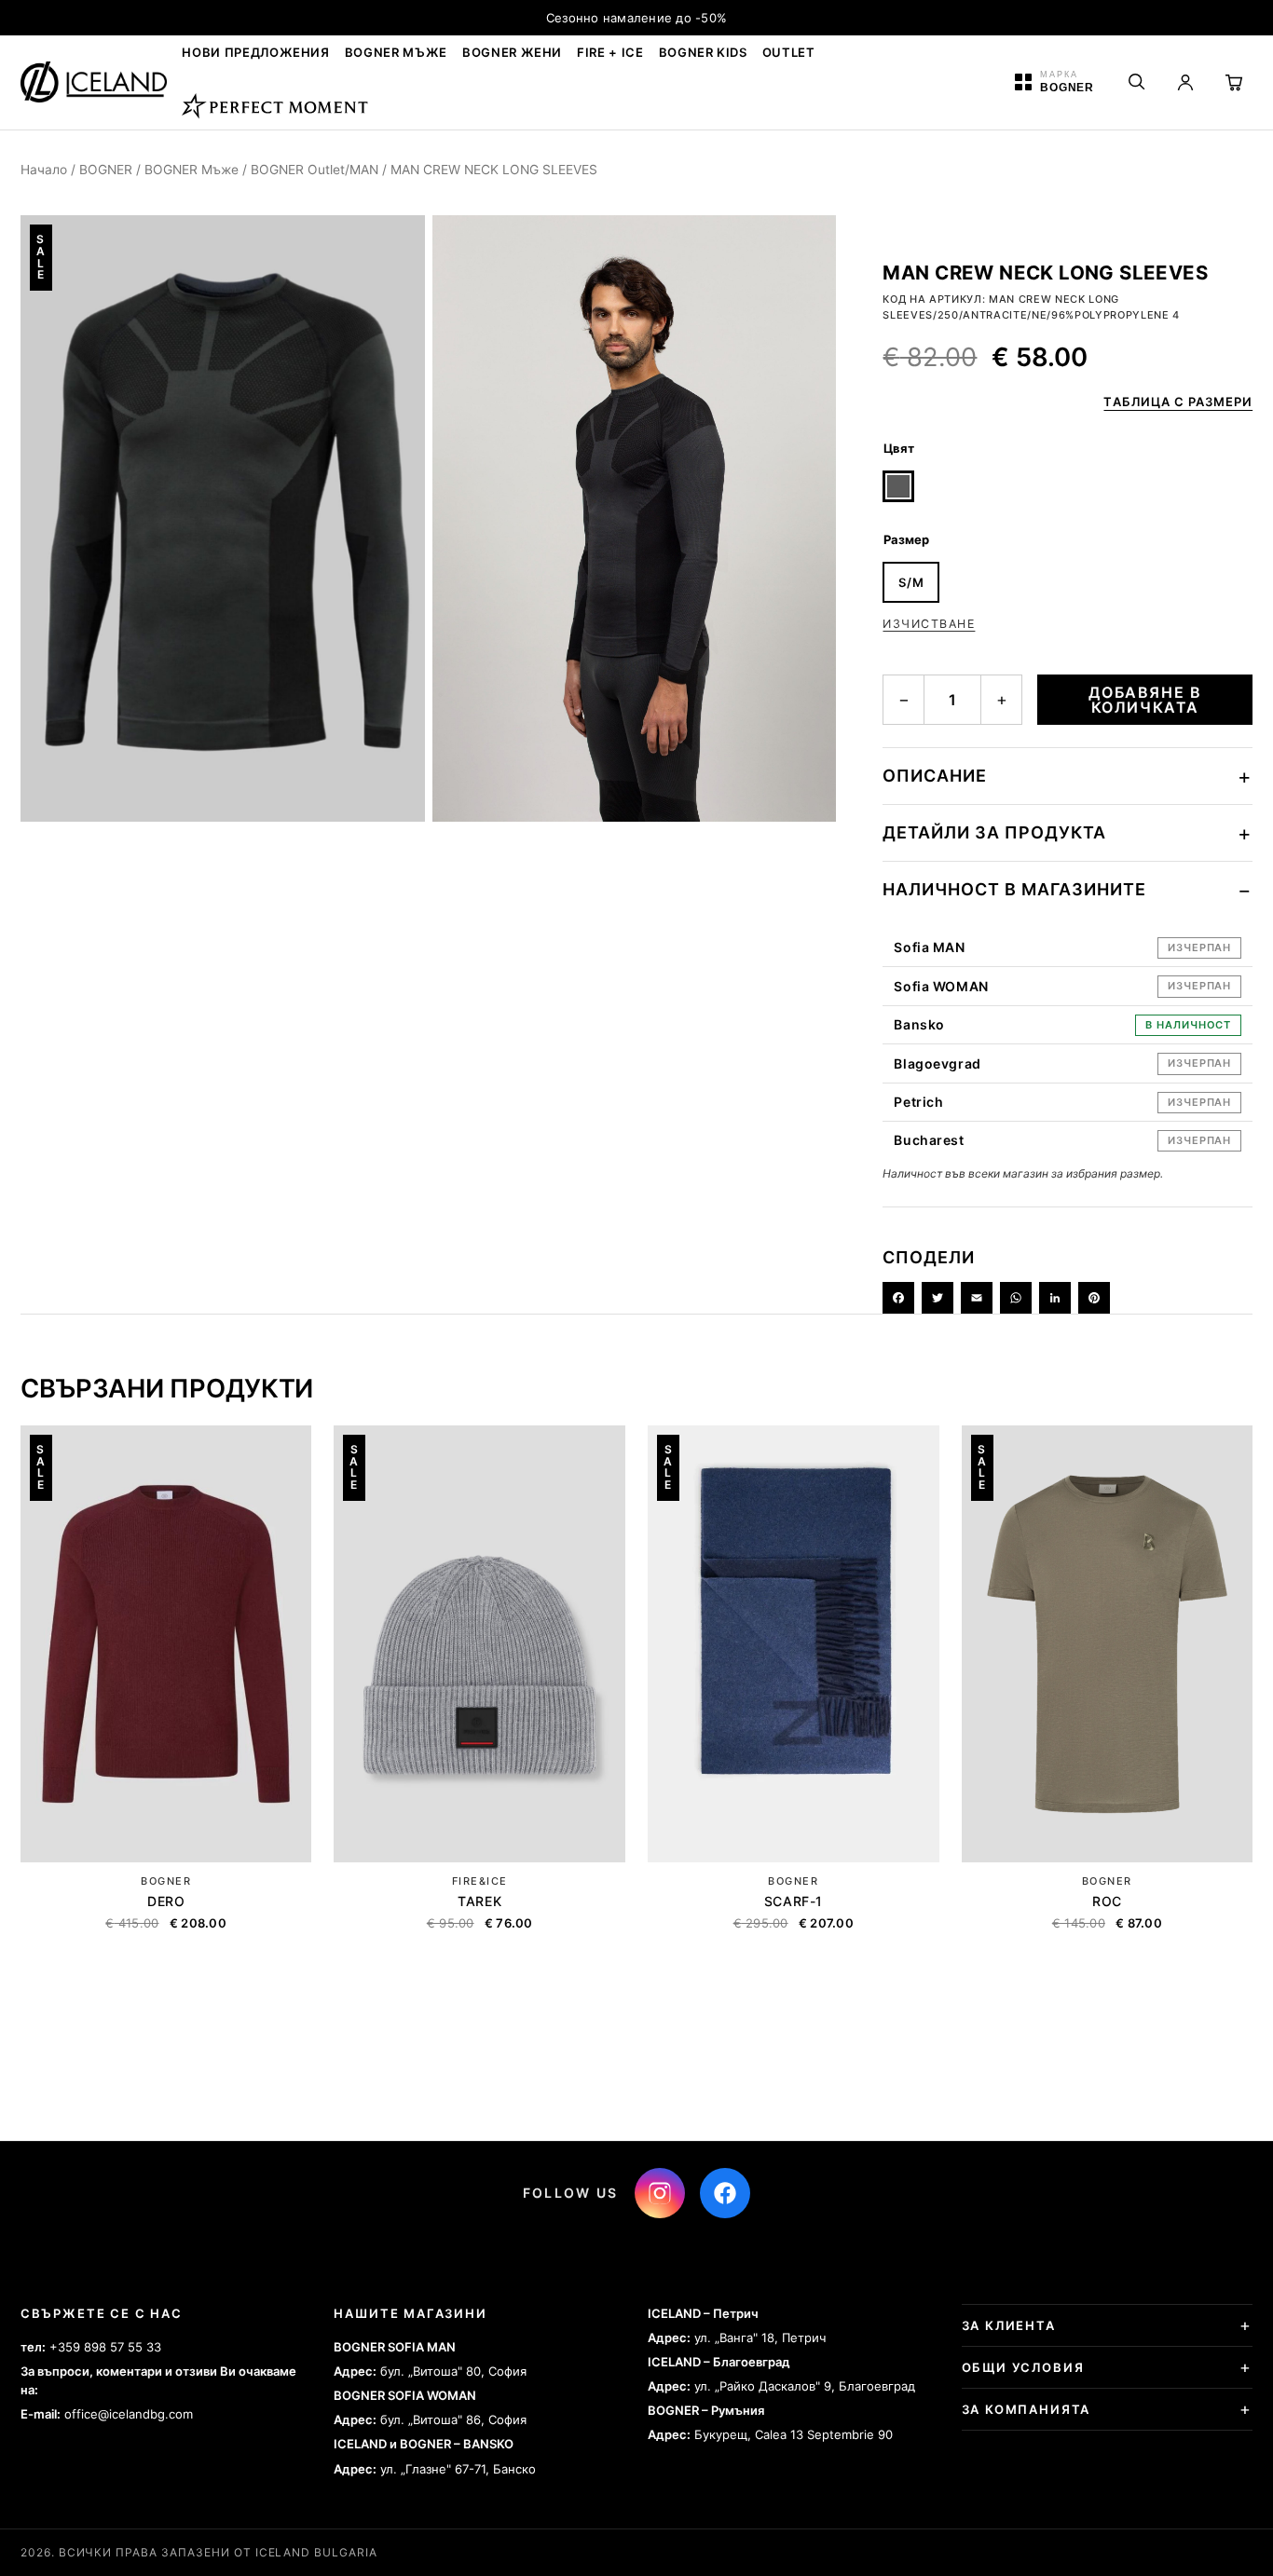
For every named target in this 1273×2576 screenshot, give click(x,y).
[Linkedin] (1055, 1298)
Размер (906, 539)
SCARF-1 (794, 1901)
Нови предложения (255, 52)
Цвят (899, 448)
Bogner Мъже (396, 52)
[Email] (977, 1298)
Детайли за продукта (994, 832)
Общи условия (1023, 2367)
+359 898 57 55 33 (105, 2347)
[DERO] (166, 1644)
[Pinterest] (1094, 1298)
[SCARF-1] (794, 1644)
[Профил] (1185, 82)
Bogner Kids (703, 52)
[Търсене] (1137, 82)
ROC (1107, 1901)
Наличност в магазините (1014, 889)
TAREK (479, 1901)
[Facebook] (898, 1298)
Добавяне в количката (1145, 700)
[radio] (898, 486)
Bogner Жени (512, 52)
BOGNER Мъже (192, 170)
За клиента (1009, 2325)
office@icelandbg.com (129, 2414)
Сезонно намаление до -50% (637, 18)
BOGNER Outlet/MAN (315, 170)
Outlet (789, 52)
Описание (935, 776)
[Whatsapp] (1016, 1298)
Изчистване (929, 624)
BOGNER (106, 170)
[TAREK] (479, 1644)
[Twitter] (938, 1298)
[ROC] (1108, 1644)
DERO (166, 1901)
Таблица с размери (1178, 402)
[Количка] (1234, 82)
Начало (44, 170)
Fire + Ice (610, 52)
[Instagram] (660, 2193)
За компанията (1027, 2409)
